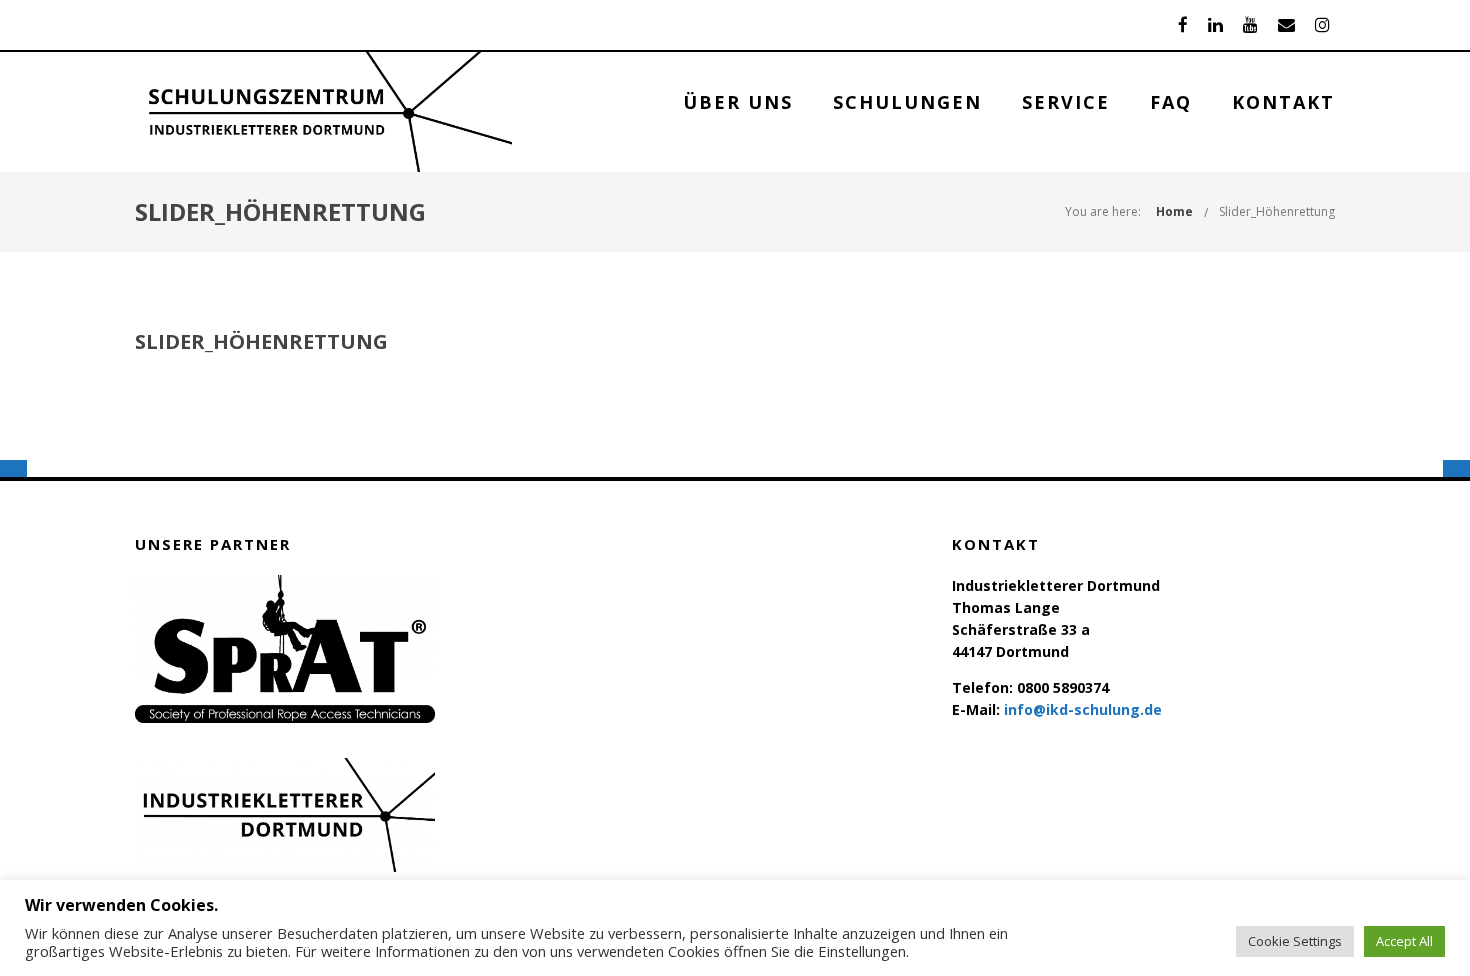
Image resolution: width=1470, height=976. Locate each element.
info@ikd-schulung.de (1083, 709)
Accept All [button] (1404, 941)
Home (1174, 211)
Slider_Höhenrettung (1277, 211)
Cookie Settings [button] (1295, 941)
